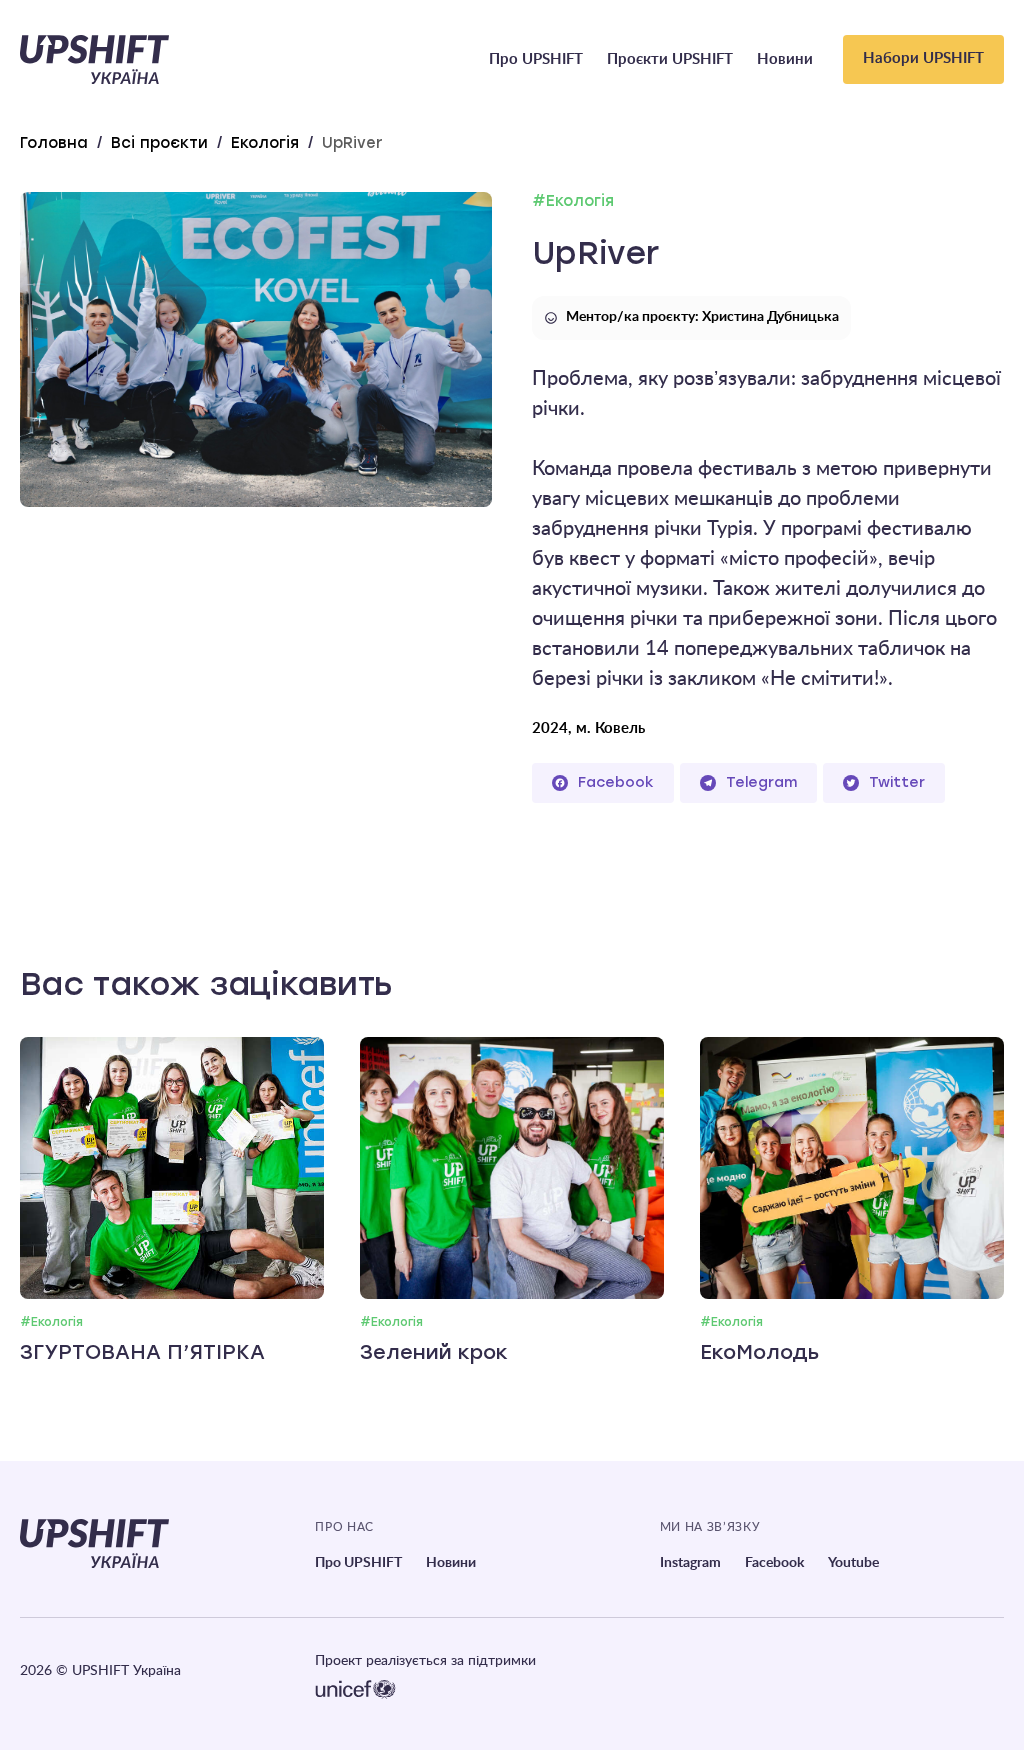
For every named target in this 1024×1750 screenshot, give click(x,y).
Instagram (690, 1563)
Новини (785, 59)
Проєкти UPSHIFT (670, 59)
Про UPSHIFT (536, 59)
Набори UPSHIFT (923, 58)
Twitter (897, 782)
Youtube (853, 1563)
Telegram (761, 782)
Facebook (616, 782)
